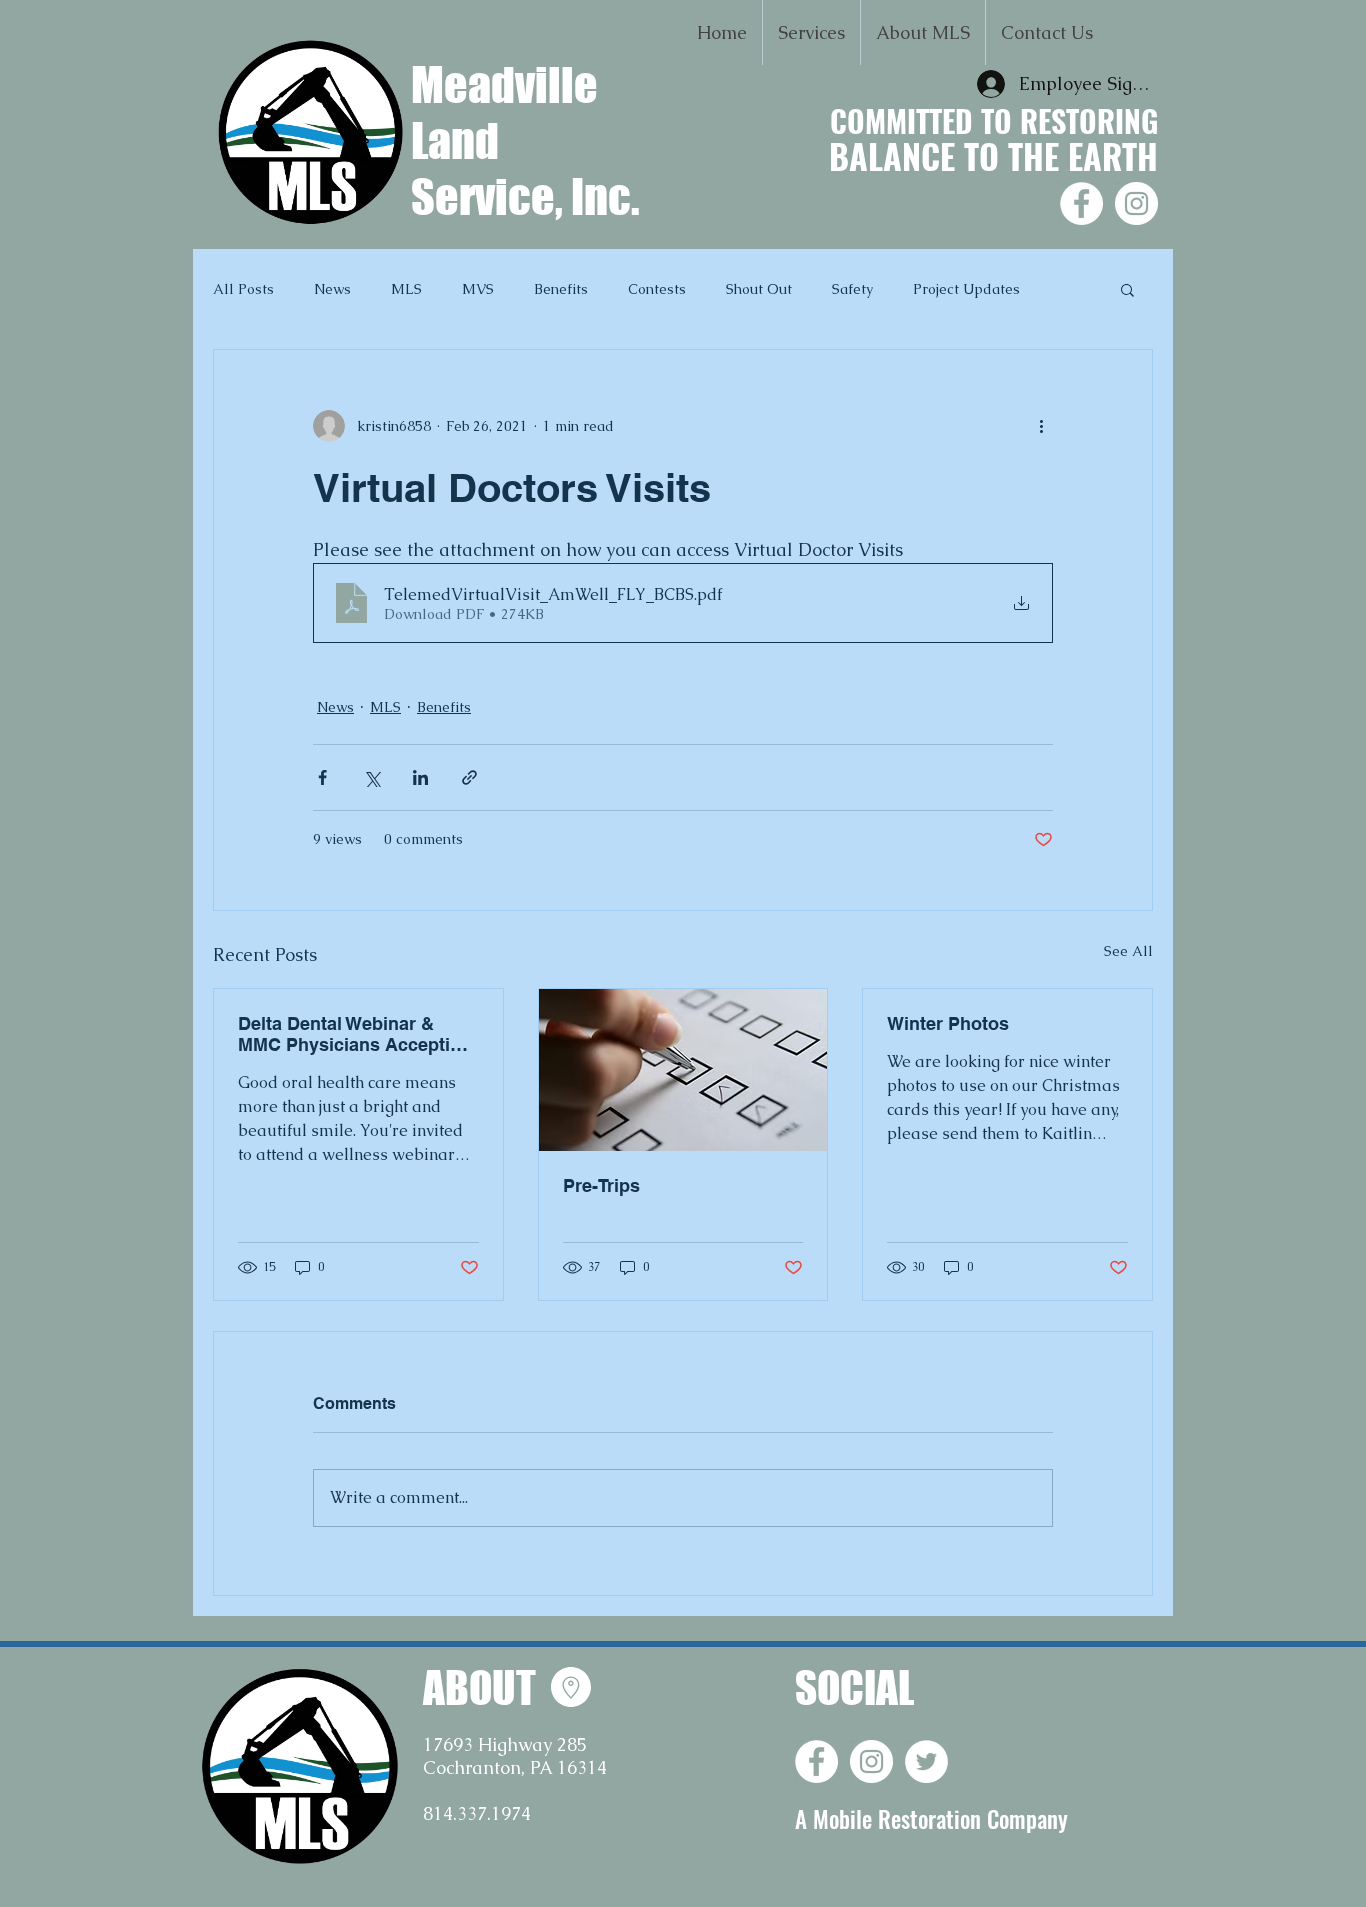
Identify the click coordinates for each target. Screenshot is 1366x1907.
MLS (406, 289)
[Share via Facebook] (322, 777)
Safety (852, 289)
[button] (811, 32)
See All (1128, 951)
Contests (657, 289)
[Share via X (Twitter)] (371, 777)
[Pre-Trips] (683, 1070)
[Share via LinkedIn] (420, 777)
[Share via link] (469, 777)
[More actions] (1041, 426)
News (332, 289)
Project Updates (966, 289)
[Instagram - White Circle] (1136, 203)
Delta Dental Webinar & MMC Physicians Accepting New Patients (355, 1034)
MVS (478, 289)
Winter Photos (948, 1023)
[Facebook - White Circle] (1081, 203)
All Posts (243, 289)
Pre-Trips (601, 1185)
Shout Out (759, 289)
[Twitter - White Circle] (926, 1761)
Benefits (561, 289)
